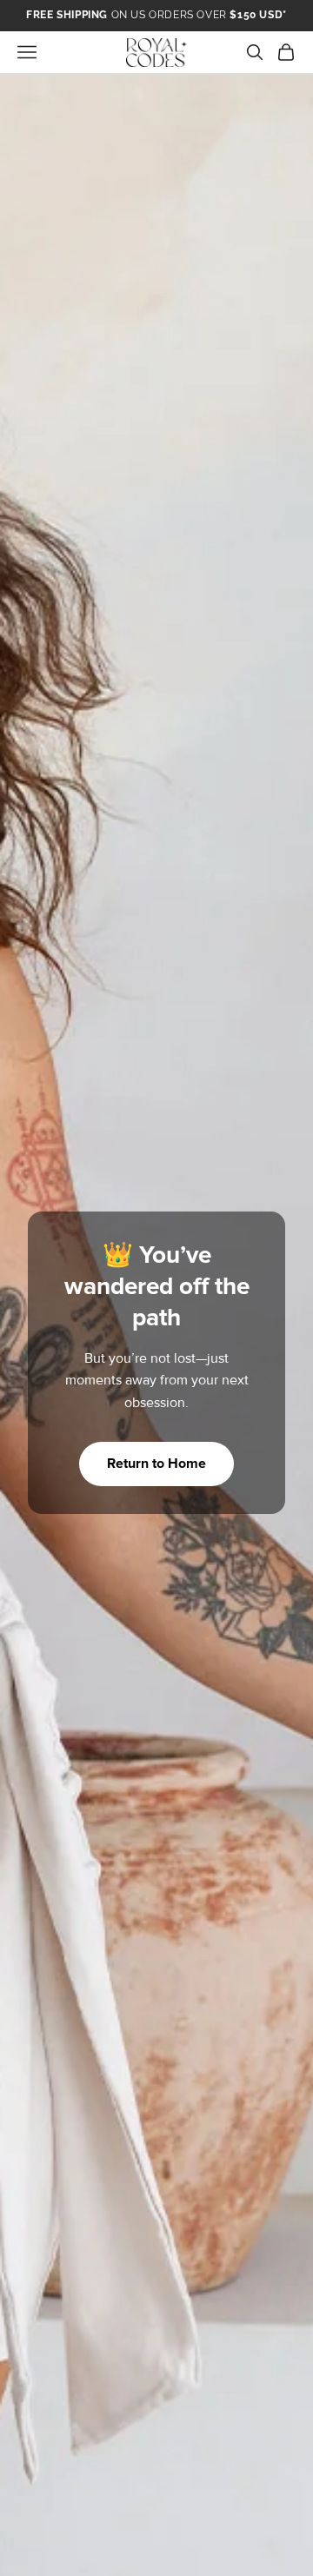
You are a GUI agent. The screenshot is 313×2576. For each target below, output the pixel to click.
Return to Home (156, 1464)
